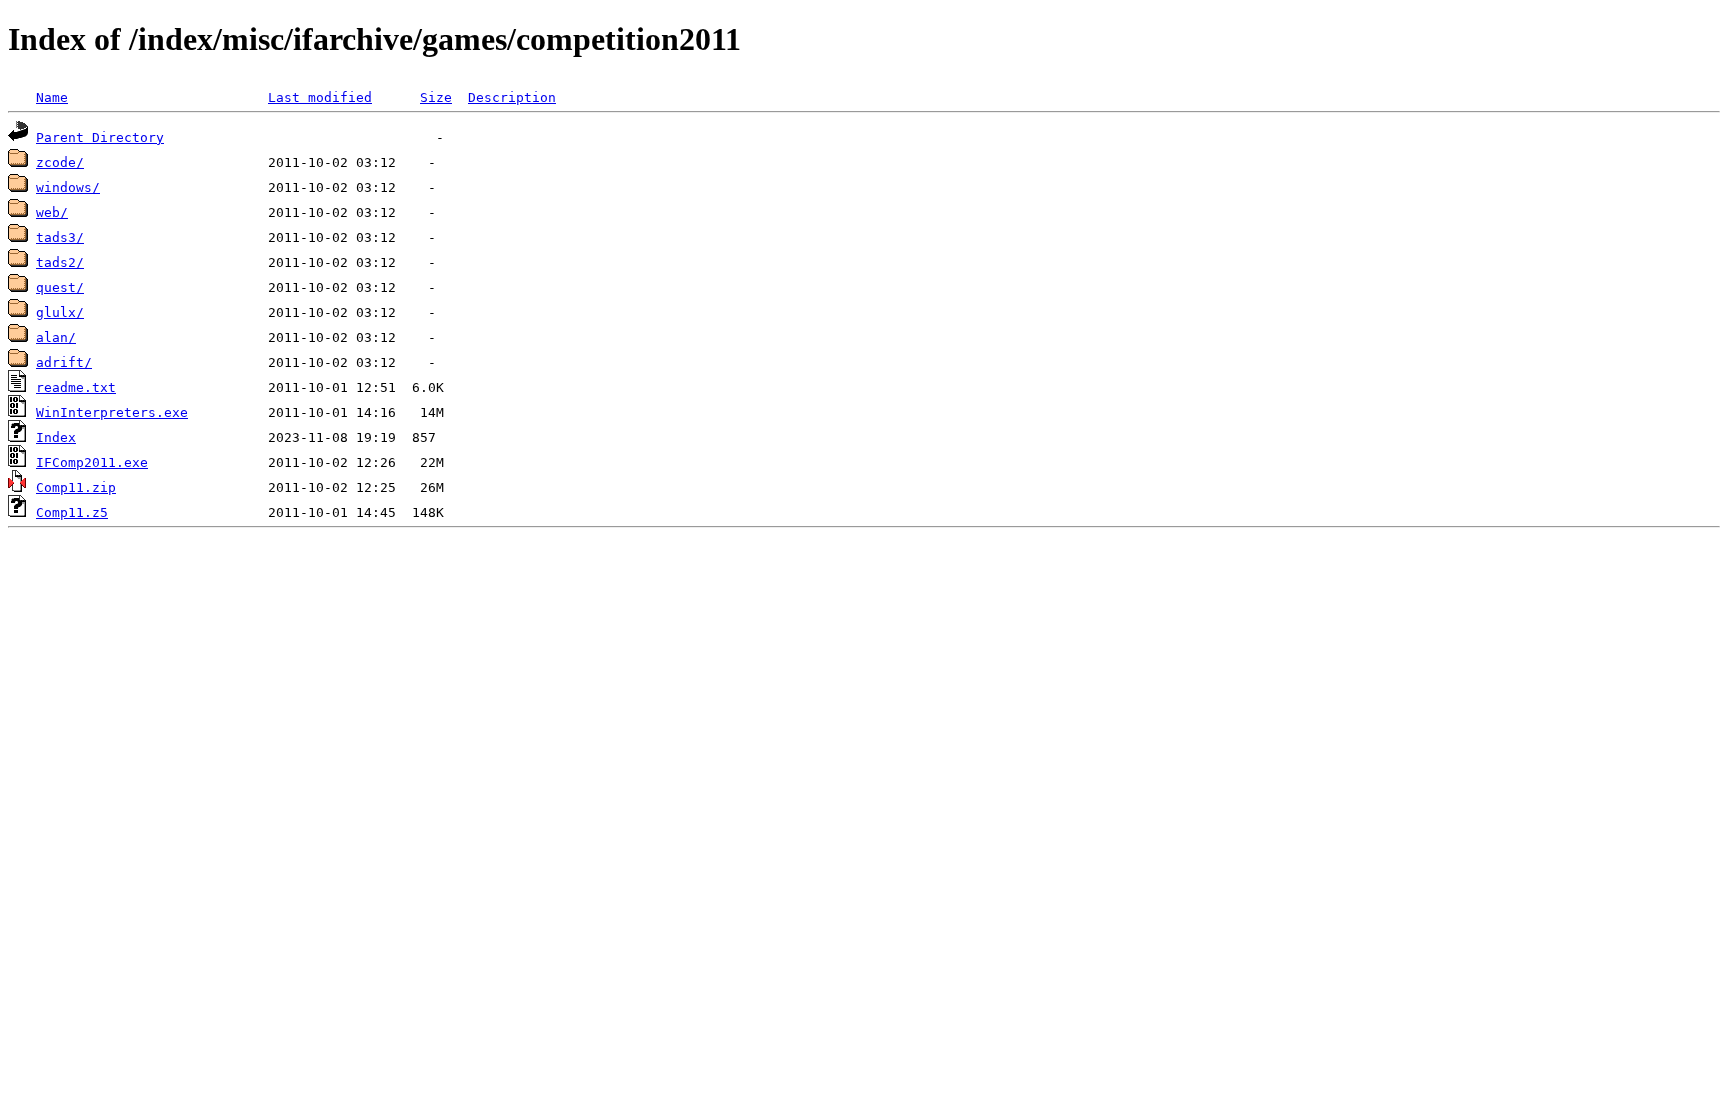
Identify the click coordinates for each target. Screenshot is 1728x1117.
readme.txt (76, 387)
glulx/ (60, 312)
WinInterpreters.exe (112, 412)
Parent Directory (100, 137)
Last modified (320, 97)
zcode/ (60, 162)
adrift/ (64, 362)
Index (56, 437)
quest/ (60, 287)
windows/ (68, 187)
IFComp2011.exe (92, 462)
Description (512, 97)
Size (436, 97)
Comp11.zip (76, 487)
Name (52, 97)
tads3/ (60, 237)
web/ (52, 212)
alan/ (56, 337)
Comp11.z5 (72, 512)
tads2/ (60, 262)
